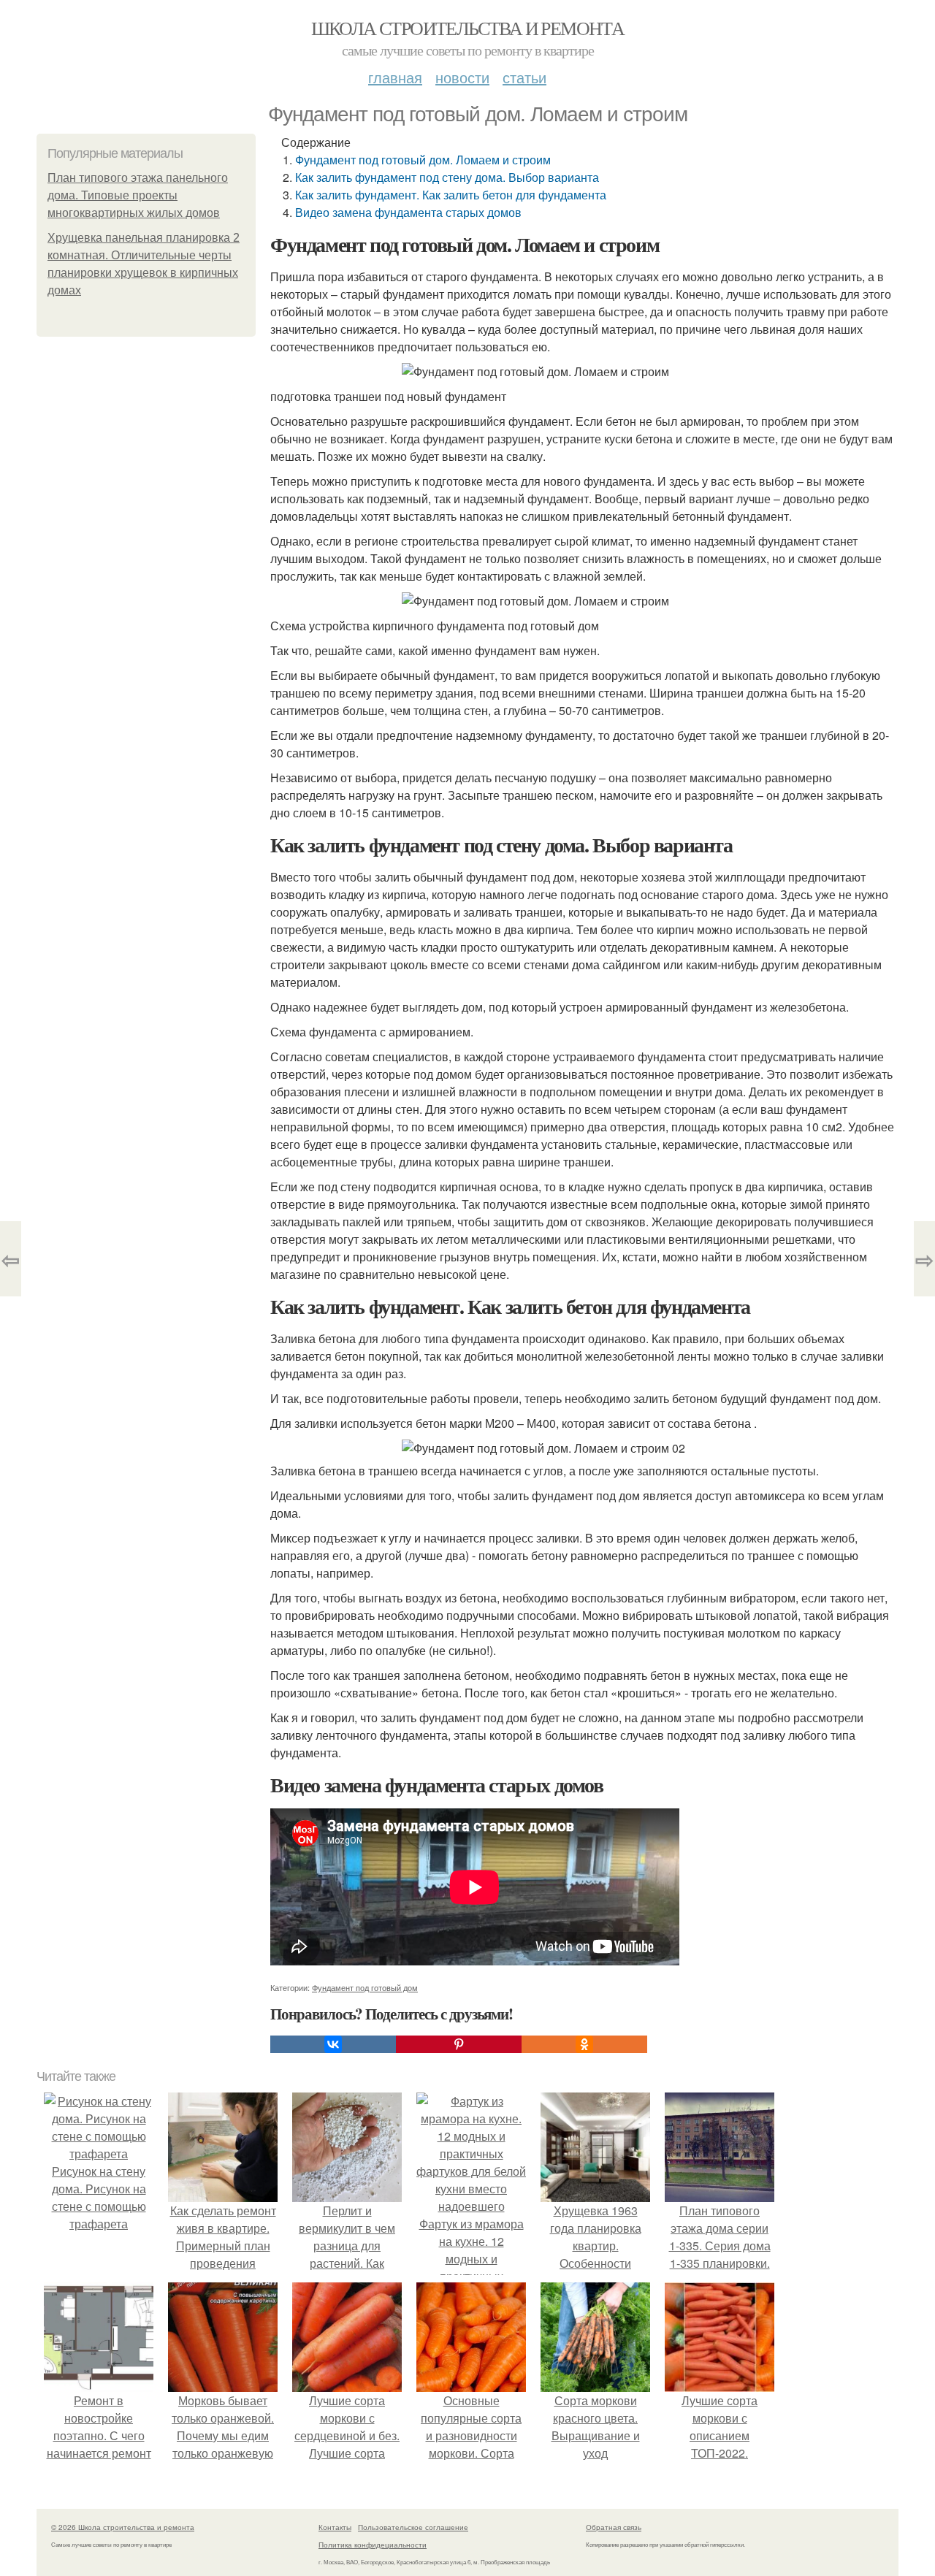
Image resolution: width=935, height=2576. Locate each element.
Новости (462, 77)
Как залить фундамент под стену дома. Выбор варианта (447, 177)
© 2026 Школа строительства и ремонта (123, 2527)
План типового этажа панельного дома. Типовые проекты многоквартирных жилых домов (138, 195)
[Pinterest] (459, 2044)
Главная (395, 77)
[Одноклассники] (584, 2044)
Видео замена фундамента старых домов (408, 212)
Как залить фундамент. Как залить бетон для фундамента (451, 195)
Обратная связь (614, 2527)
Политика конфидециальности (373, 2545)
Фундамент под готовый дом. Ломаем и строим (423, 160)
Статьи (524, 77)
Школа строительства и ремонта (468, 28)
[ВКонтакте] (333, 2044)
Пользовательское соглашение (413, 2527)
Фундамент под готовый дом (365, 1987)
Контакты (335, 2527)
